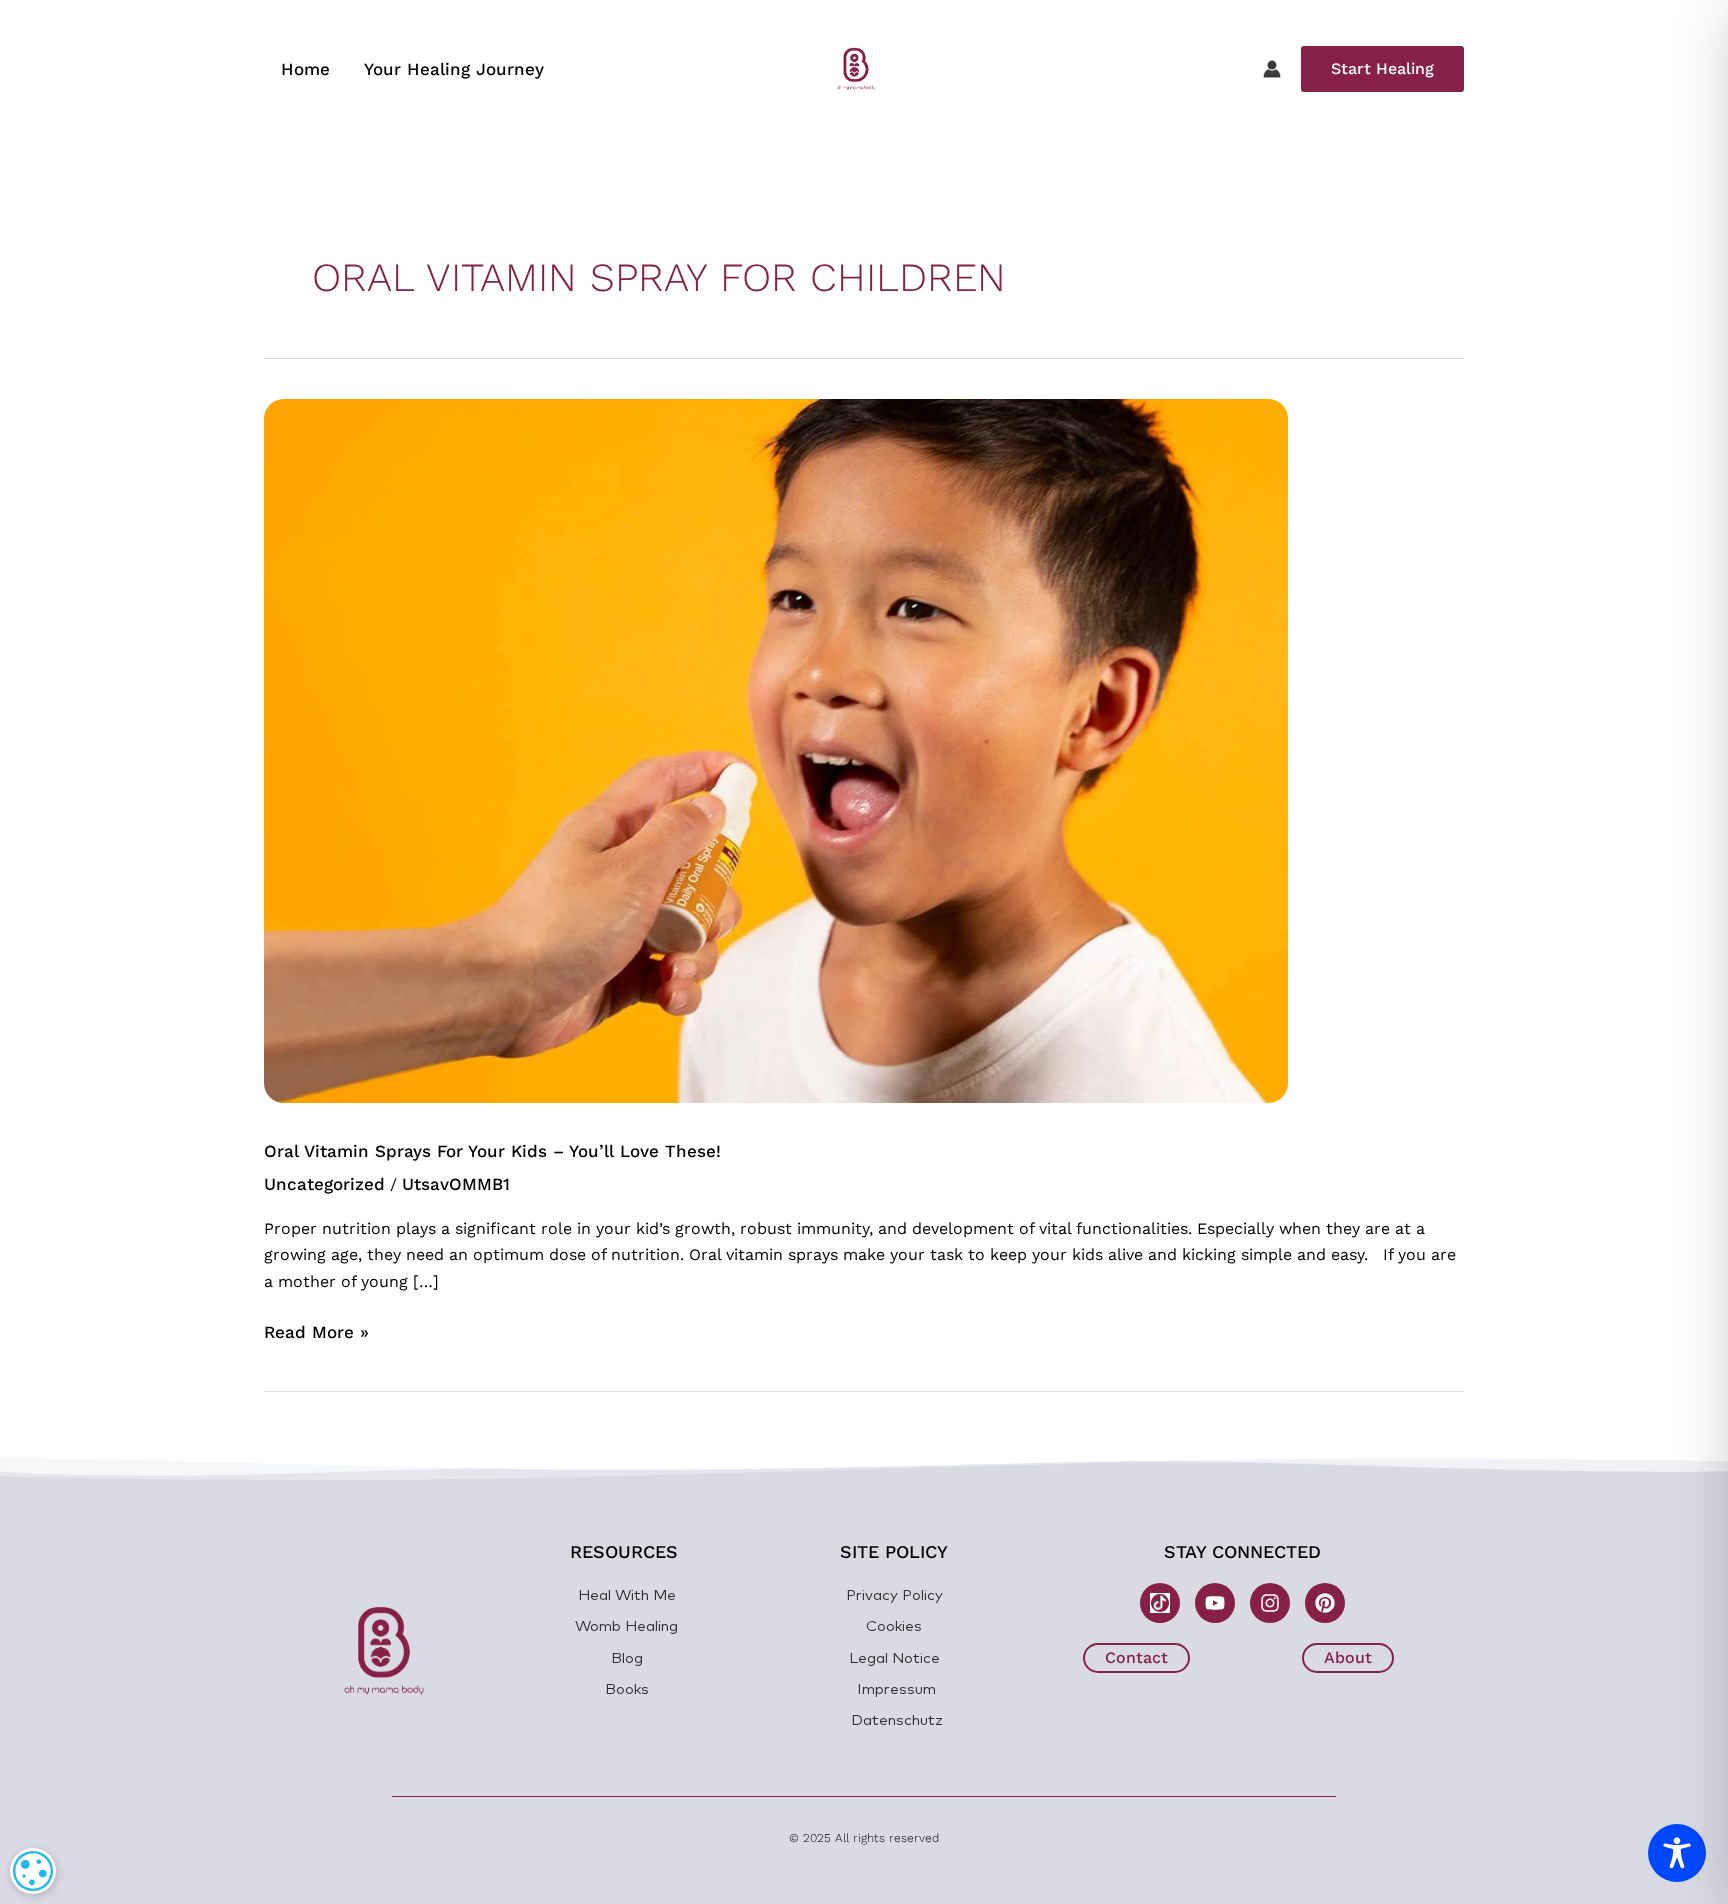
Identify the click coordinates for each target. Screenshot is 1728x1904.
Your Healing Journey (454, 69)
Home (305, 69)
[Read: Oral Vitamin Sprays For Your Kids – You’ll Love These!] (776, 749)
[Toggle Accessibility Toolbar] (1677, 1853)
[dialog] (33, 1871)
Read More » (316, 1330)
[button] (1382, 69)
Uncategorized (324, 1184)
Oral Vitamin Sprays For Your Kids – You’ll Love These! (492, 1151)
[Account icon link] (1272, 69)
